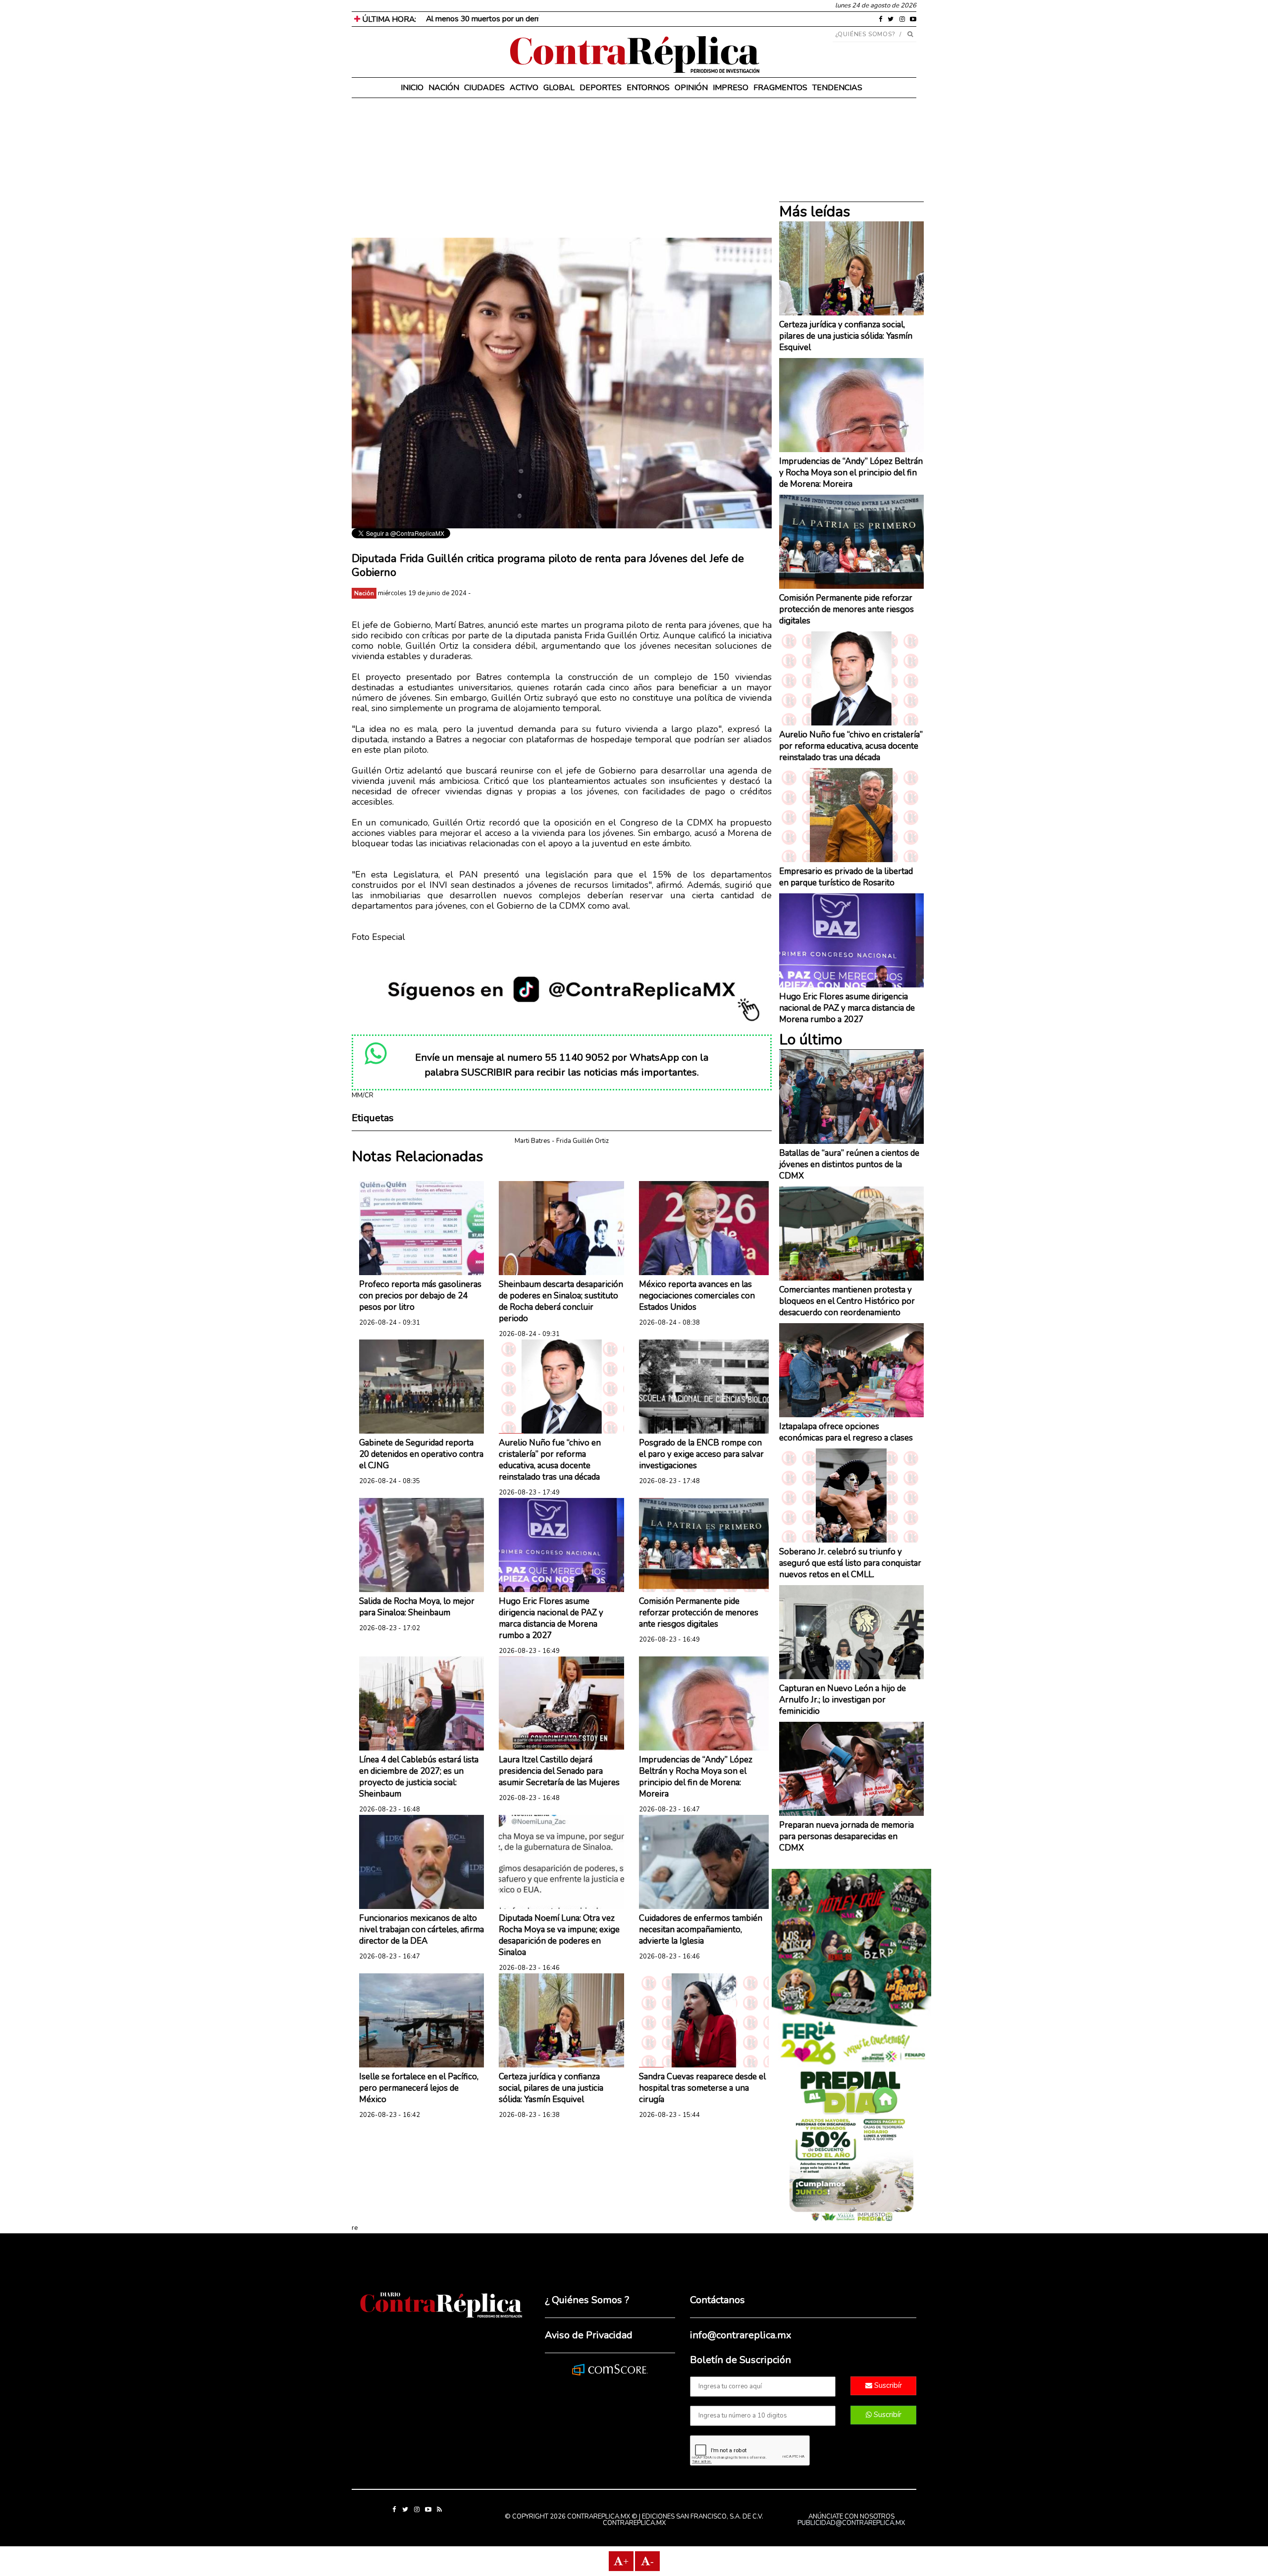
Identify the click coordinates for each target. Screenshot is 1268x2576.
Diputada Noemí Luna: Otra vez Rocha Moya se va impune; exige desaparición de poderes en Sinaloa (559, 1935)
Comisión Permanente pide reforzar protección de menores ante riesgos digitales (699, 1613)
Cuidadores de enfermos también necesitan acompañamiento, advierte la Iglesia (701, 1930)
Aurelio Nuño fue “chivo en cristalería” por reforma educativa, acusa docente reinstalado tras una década (550, 1460)
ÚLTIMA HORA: (388, 19)
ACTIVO (524, 88)
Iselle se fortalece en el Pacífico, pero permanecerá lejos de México (419, 2088)
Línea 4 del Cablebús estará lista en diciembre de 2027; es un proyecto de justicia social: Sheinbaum (419, 1777)
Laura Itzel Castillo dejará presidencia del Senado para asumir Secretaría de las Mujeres (559, 1771)
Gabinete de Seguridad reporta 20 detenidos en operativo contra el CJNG (421, 1454)
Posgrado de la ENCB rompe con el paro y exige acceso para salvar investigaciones (701, 1454)
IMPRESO (731, 88)
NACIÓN (444, 88)
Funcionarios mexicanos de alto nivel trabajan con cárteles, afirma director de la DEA (422, 1930)
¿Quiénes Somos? (866, 34)
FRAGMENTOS (780, 88)
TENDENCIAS (837, 88)
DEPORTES (601, 88)
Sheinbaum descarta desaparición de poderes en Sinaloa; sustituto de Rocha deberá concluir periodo (561, 1301)
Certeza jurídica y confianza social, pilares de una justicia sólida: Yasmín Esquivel (551, 2088)
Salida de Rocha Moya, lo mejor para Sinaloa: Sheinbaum (417, 1607)
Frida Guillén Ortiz (582, 1141)
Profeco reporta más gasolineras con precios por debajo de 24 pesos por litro (420, 1296)
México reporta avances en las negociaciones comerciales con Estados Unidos (697, 1296)
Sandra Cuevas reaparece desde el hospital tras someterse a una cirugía (702, 2088)
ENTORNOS (648, 88)
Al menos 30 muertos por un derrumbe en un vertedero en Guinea (538, 19)
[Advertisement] (562, 168)
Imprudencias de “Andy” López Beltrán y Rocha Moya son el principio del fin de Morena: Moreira (696, 1777)
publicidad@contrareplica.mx (851, 2523)
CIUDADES (484, 88)
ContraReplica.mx (634, 2523)
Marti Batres (532, 1141)
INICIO (412, 88)
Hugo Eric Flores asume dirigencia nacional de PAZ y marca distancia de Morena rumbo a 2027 (551, 1618)
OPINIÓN (691, 88)
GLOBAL (559, 88)
